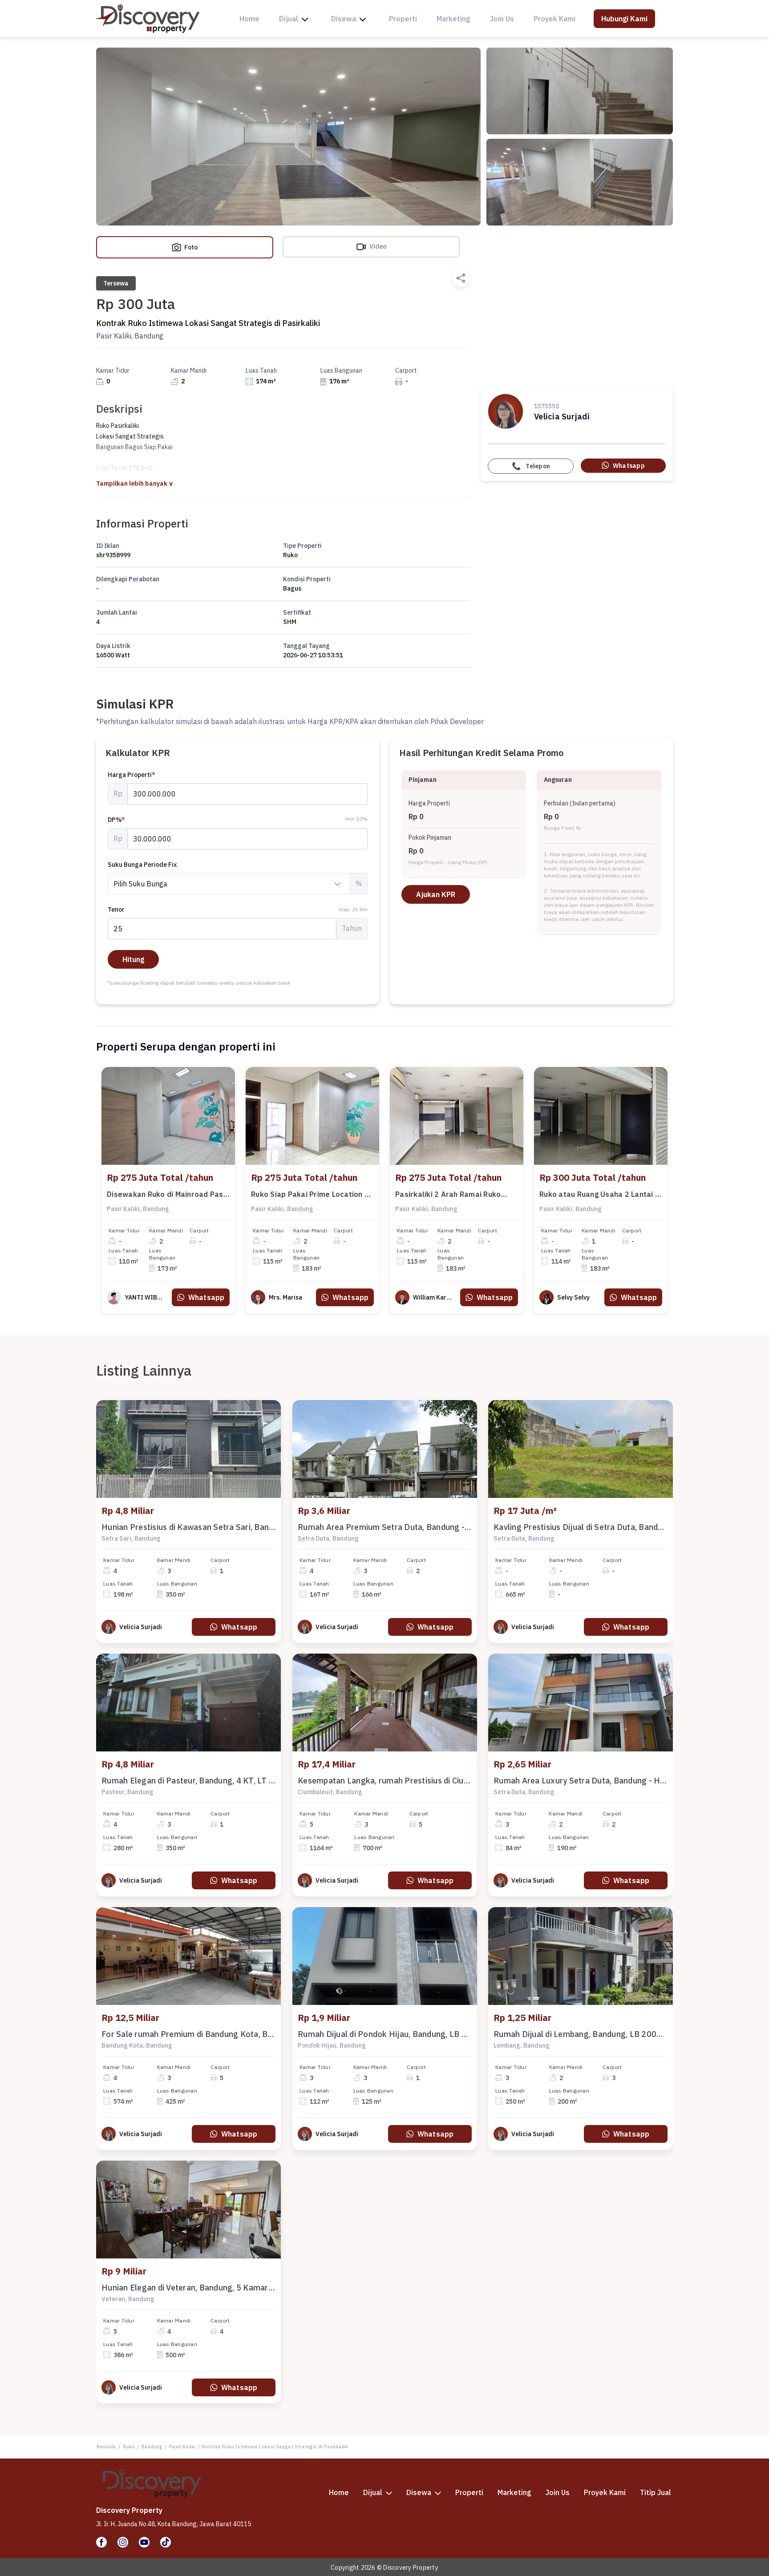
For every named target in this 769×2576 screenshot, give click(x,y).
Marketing (453, 19)
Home (249, 19)
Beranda (106, 2447)
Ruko (129, 2447)
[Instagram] (123, 2542)
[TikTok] (166, 2542)
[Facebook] (101, 2542)
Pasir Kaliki (182, 2447)
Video (377, 246)
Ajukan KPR (436, 894)
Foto (190, 247)
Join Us (502, 19)
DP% (116, 820)
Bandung (152, 2447)
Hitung (133, 959)
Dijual (289, 19)
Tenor (238, 910)
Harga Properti (132, 775)
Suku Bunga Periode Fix (142, 865)
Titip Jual (656, 2492)
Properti (403, 19)
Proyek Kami (554, 19)
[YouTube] (144, 2542)
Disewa (344, 19)
